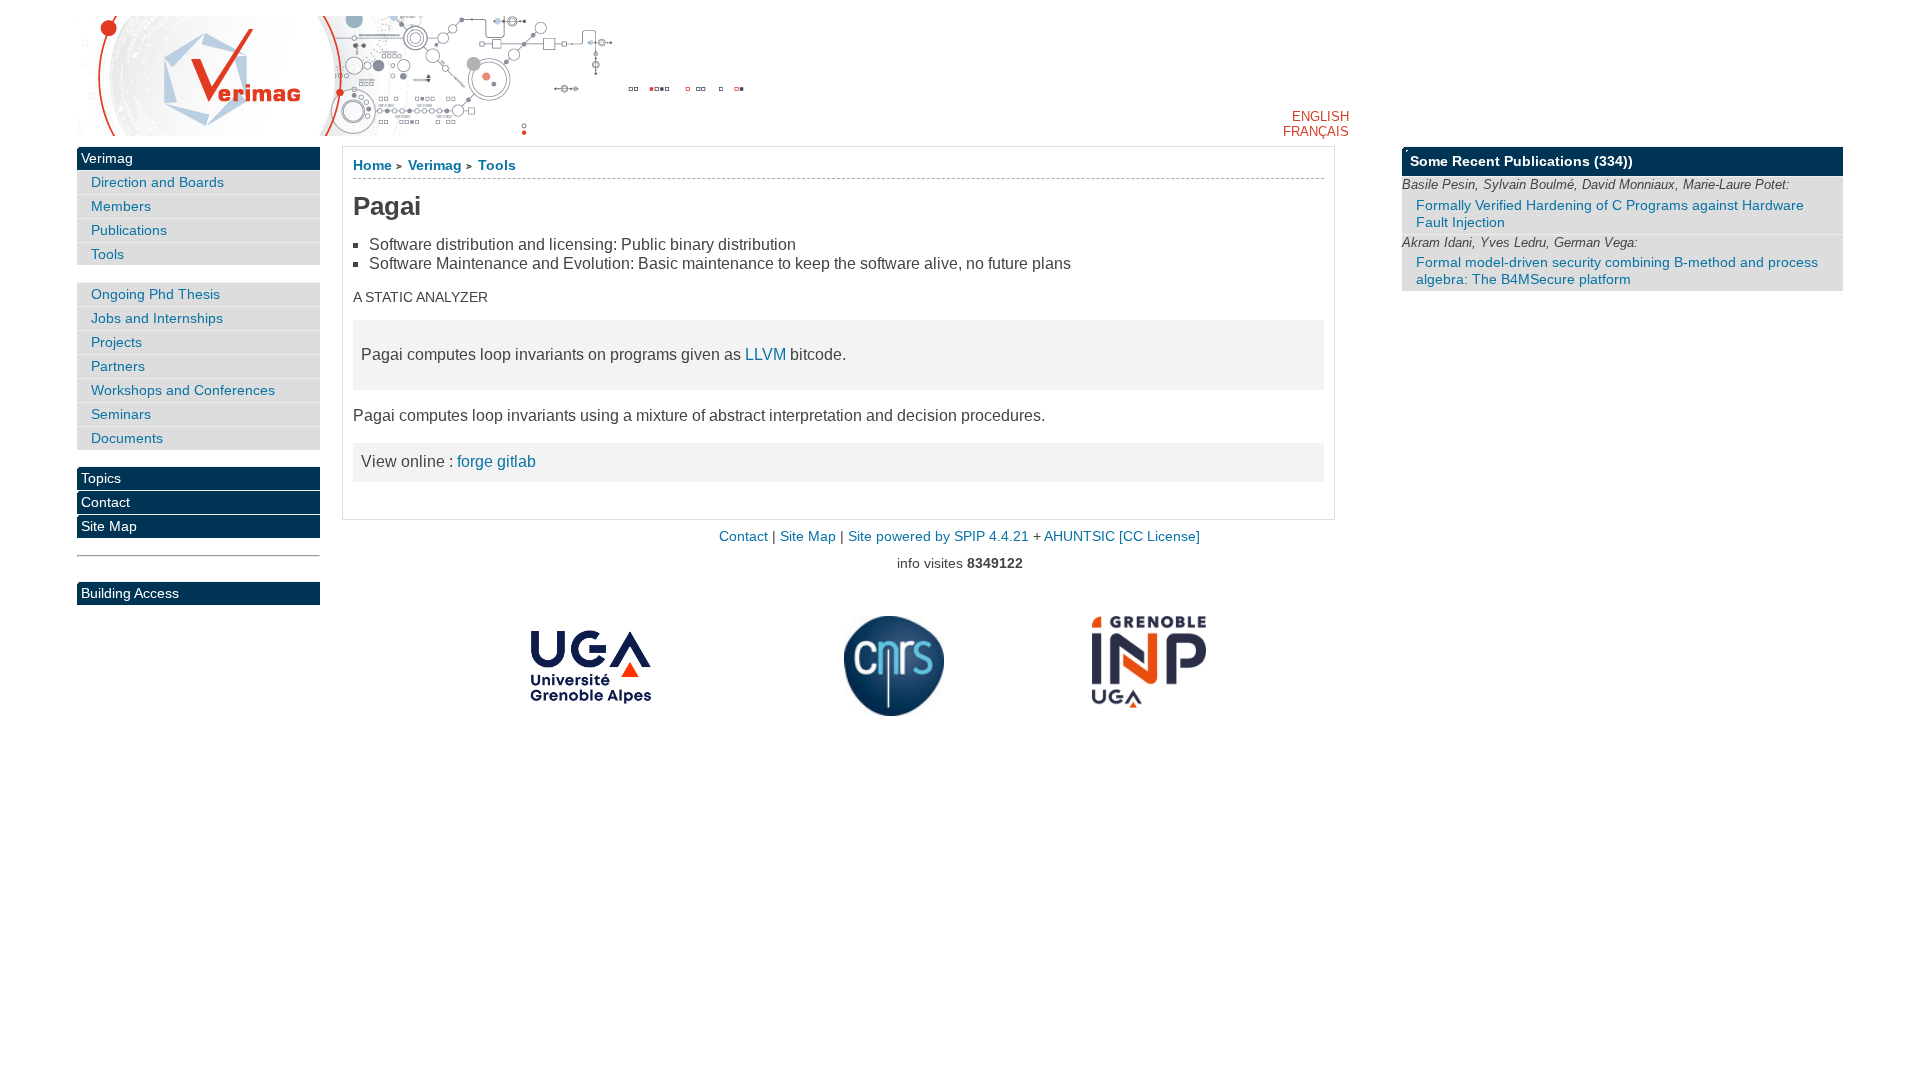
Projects (116, 342)
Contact (105, 502)
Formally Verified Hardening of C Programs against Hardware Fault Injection (1610, 213)
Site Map (109, 526)
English (1320, 116)
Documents (127, 438)
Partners (118, 366)
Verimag (435, 165)
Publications (129, 230)
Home (372, 165)
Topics (101, 478)
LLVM (765, 354)
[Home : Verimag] (960, 76)
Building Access (130, 593)
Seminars (121, 414)
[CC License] (1159, 536)
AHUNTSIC (1079, 536)
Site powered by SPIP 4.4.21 (938, 536)
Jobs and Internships (157, 318)
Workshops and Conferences (183, 390)
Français (1316, 131)
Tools (497, 165)
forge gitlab (496, 461)
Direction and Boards (157, 182)
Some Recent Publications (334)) (1521, 161)
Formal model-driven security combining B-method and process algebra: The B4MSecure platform (1617, 270)
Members (121, 206)
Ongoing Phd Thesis (155, 294)
